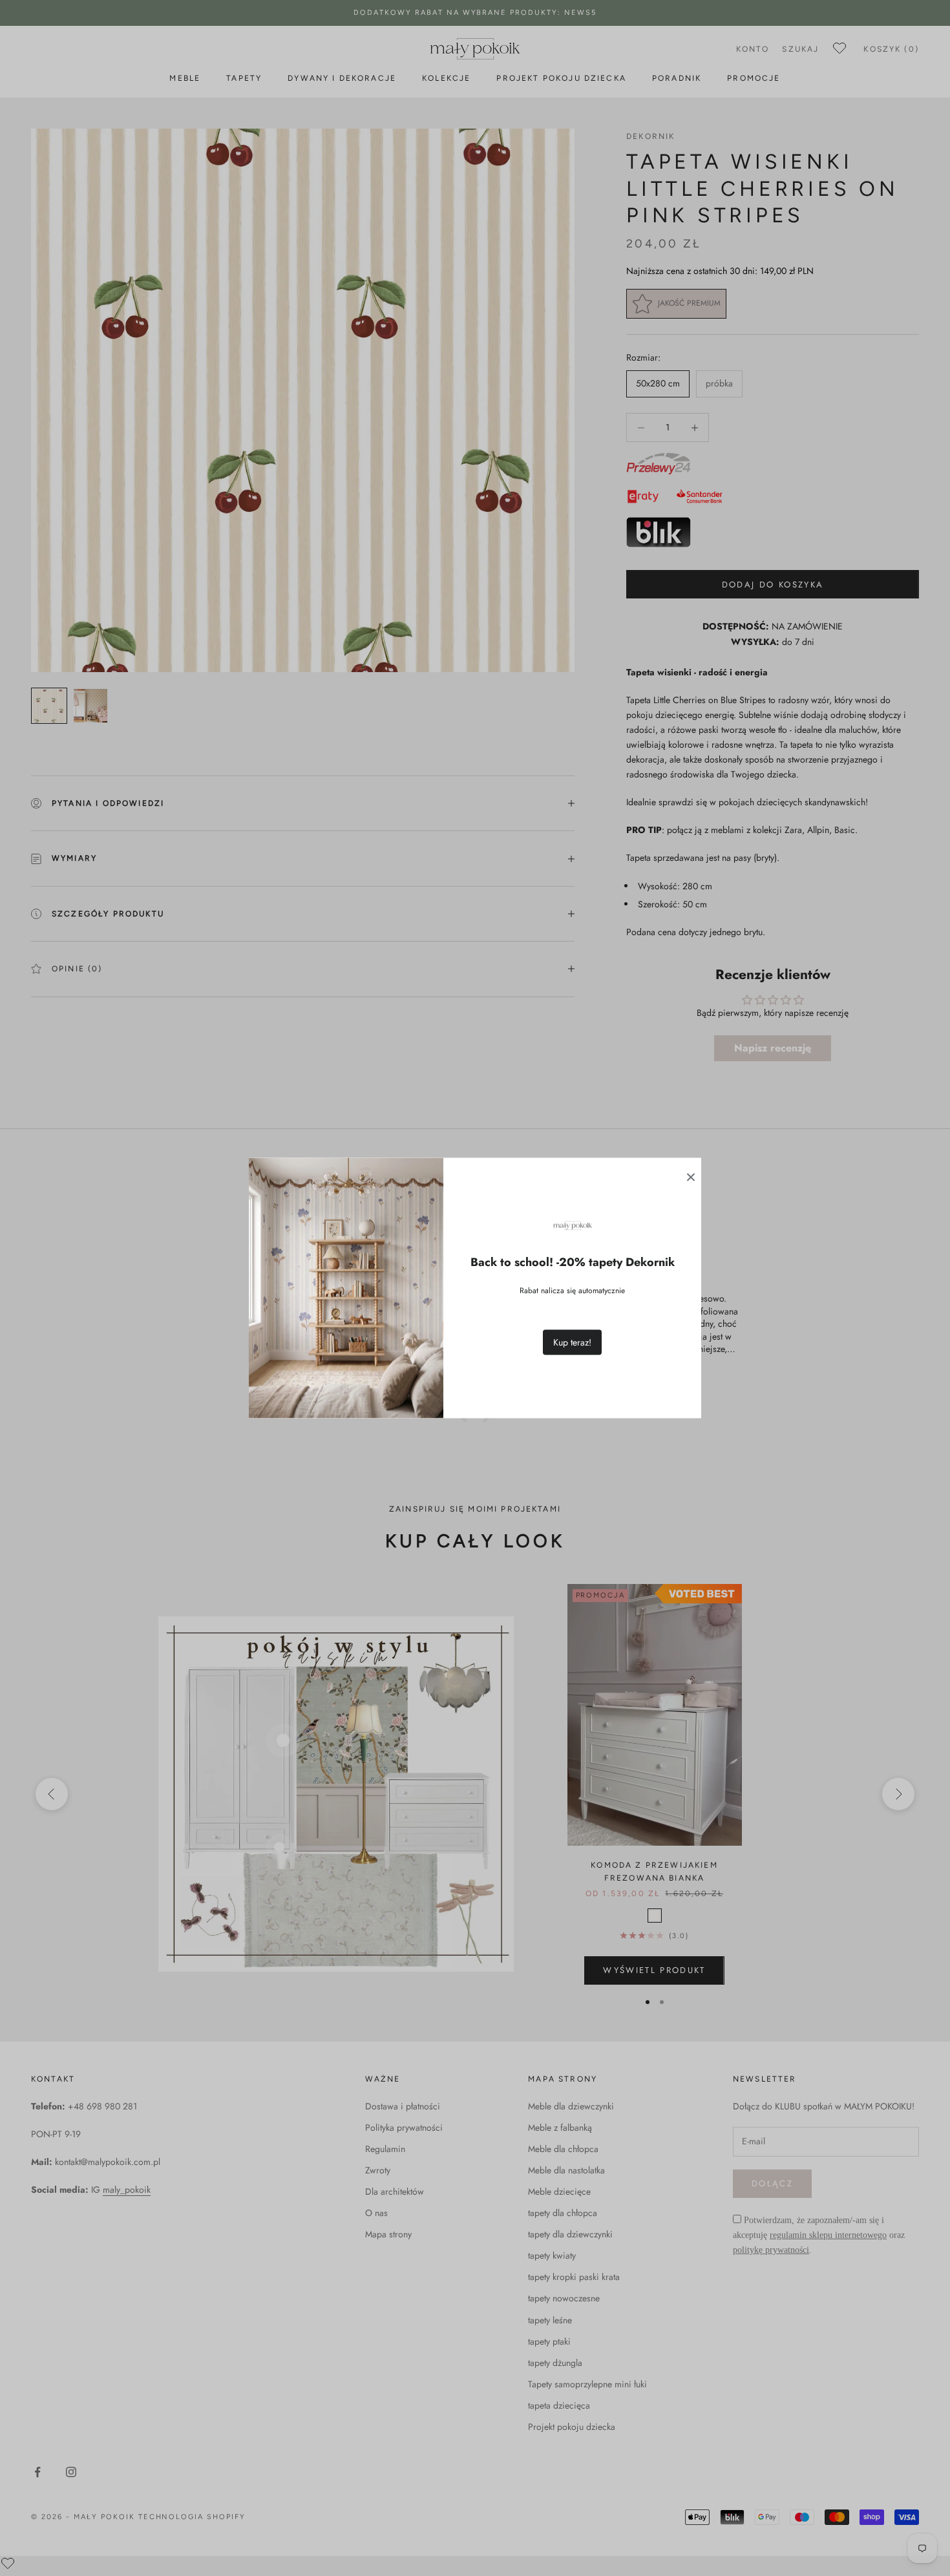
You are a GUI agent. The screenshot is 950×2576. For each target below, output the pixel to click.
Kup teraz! (572, 1342)
